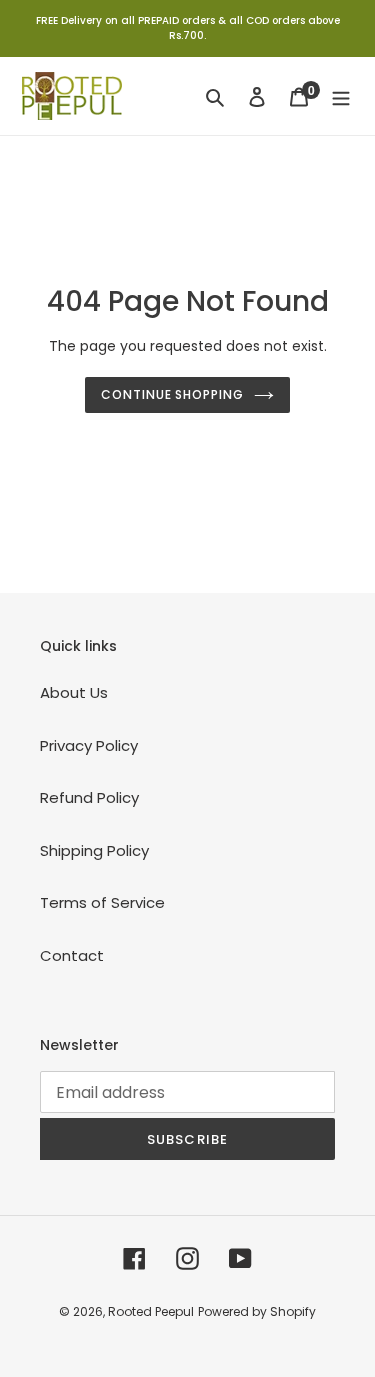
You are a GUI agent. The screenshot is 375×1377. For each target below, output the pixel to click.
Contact (72, 955)
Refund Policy (89, 797)
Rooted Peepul (151, 1311)
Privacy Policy (89, 745)
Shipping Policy (94, 850)
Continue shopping (173, 394)
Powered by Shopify (257, 1311)
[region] (187, 28)
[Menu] (341, 96)
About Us (74, 692)
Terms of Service (102, 902)
